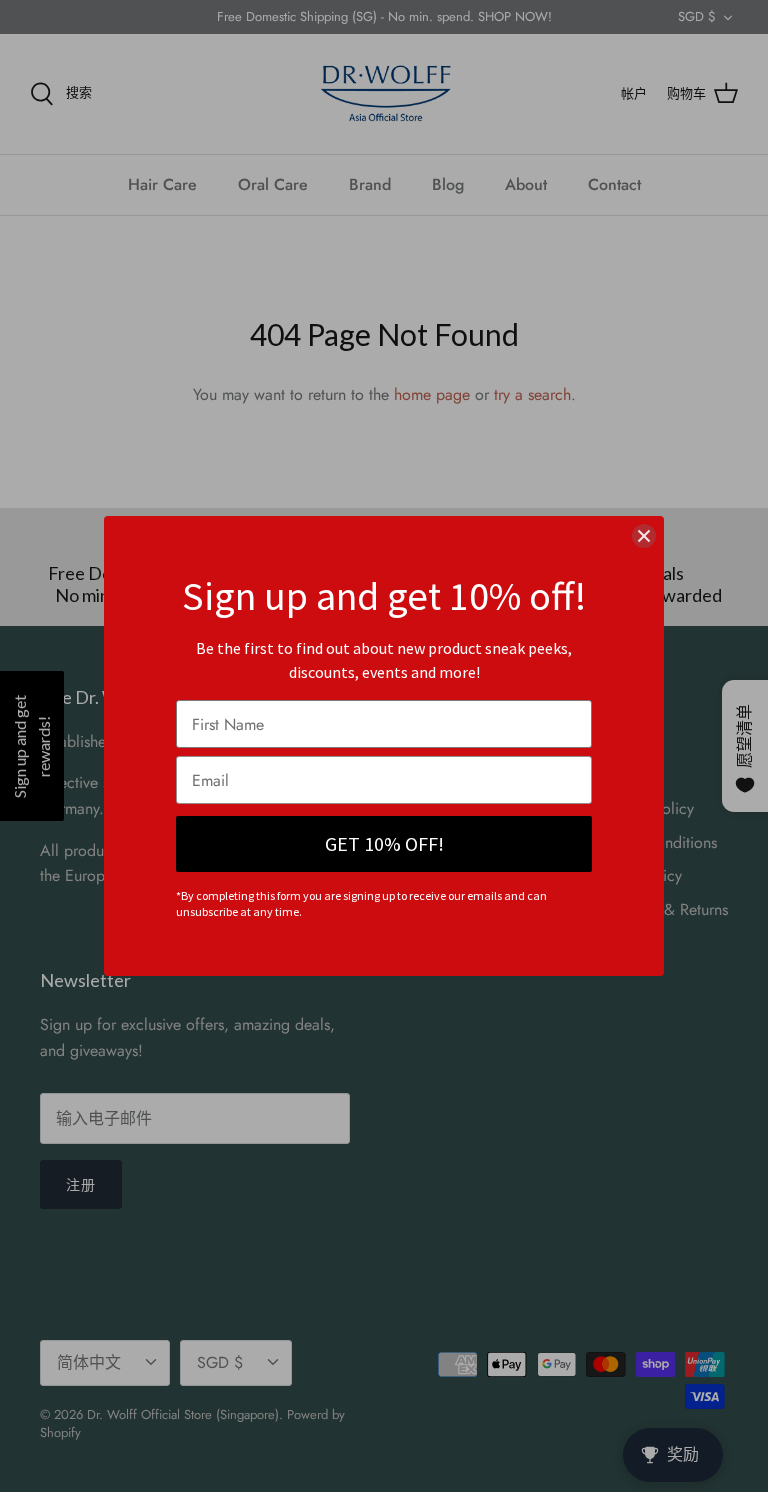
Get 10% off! (384, 843)
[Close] (644, 536)
